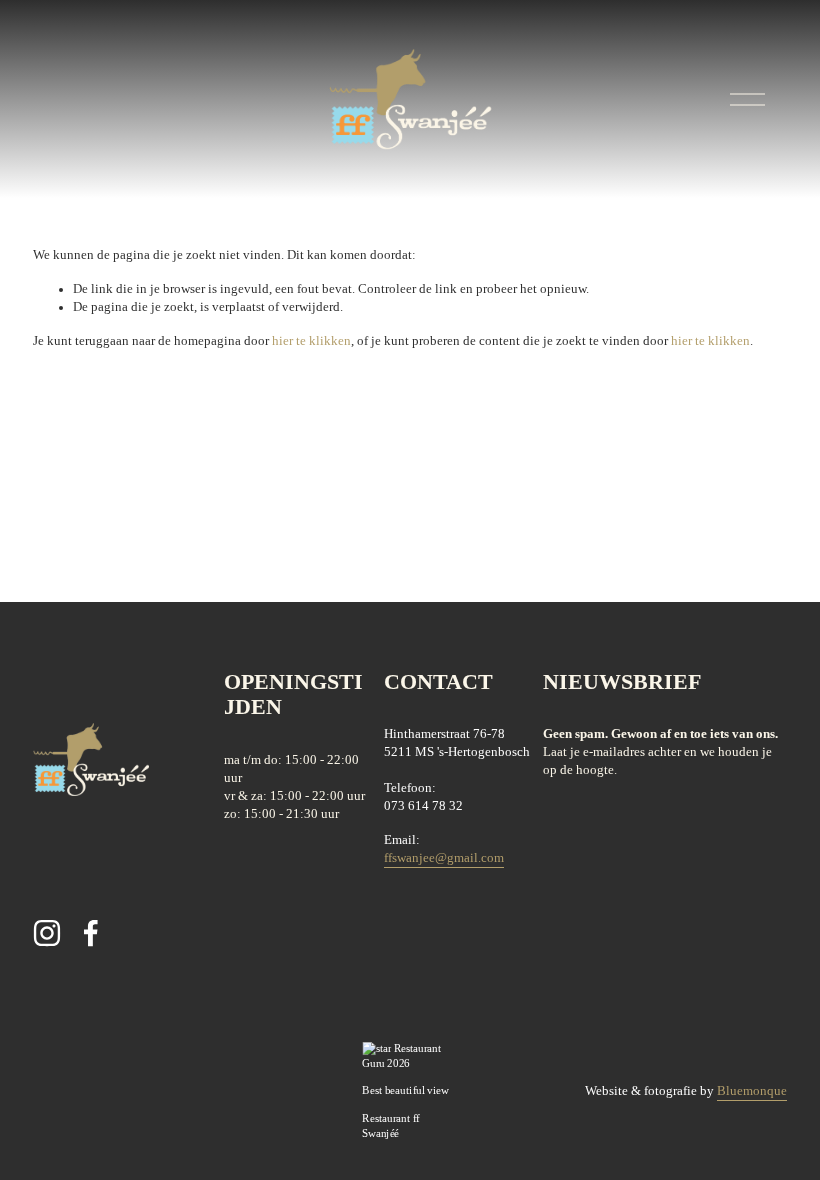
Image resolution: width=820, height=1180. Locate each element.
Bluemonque (752, 1091)
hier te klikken (311, 341)
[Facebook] (91, 933)
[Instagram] (47, 933)
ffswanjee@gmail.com (444, 858)
